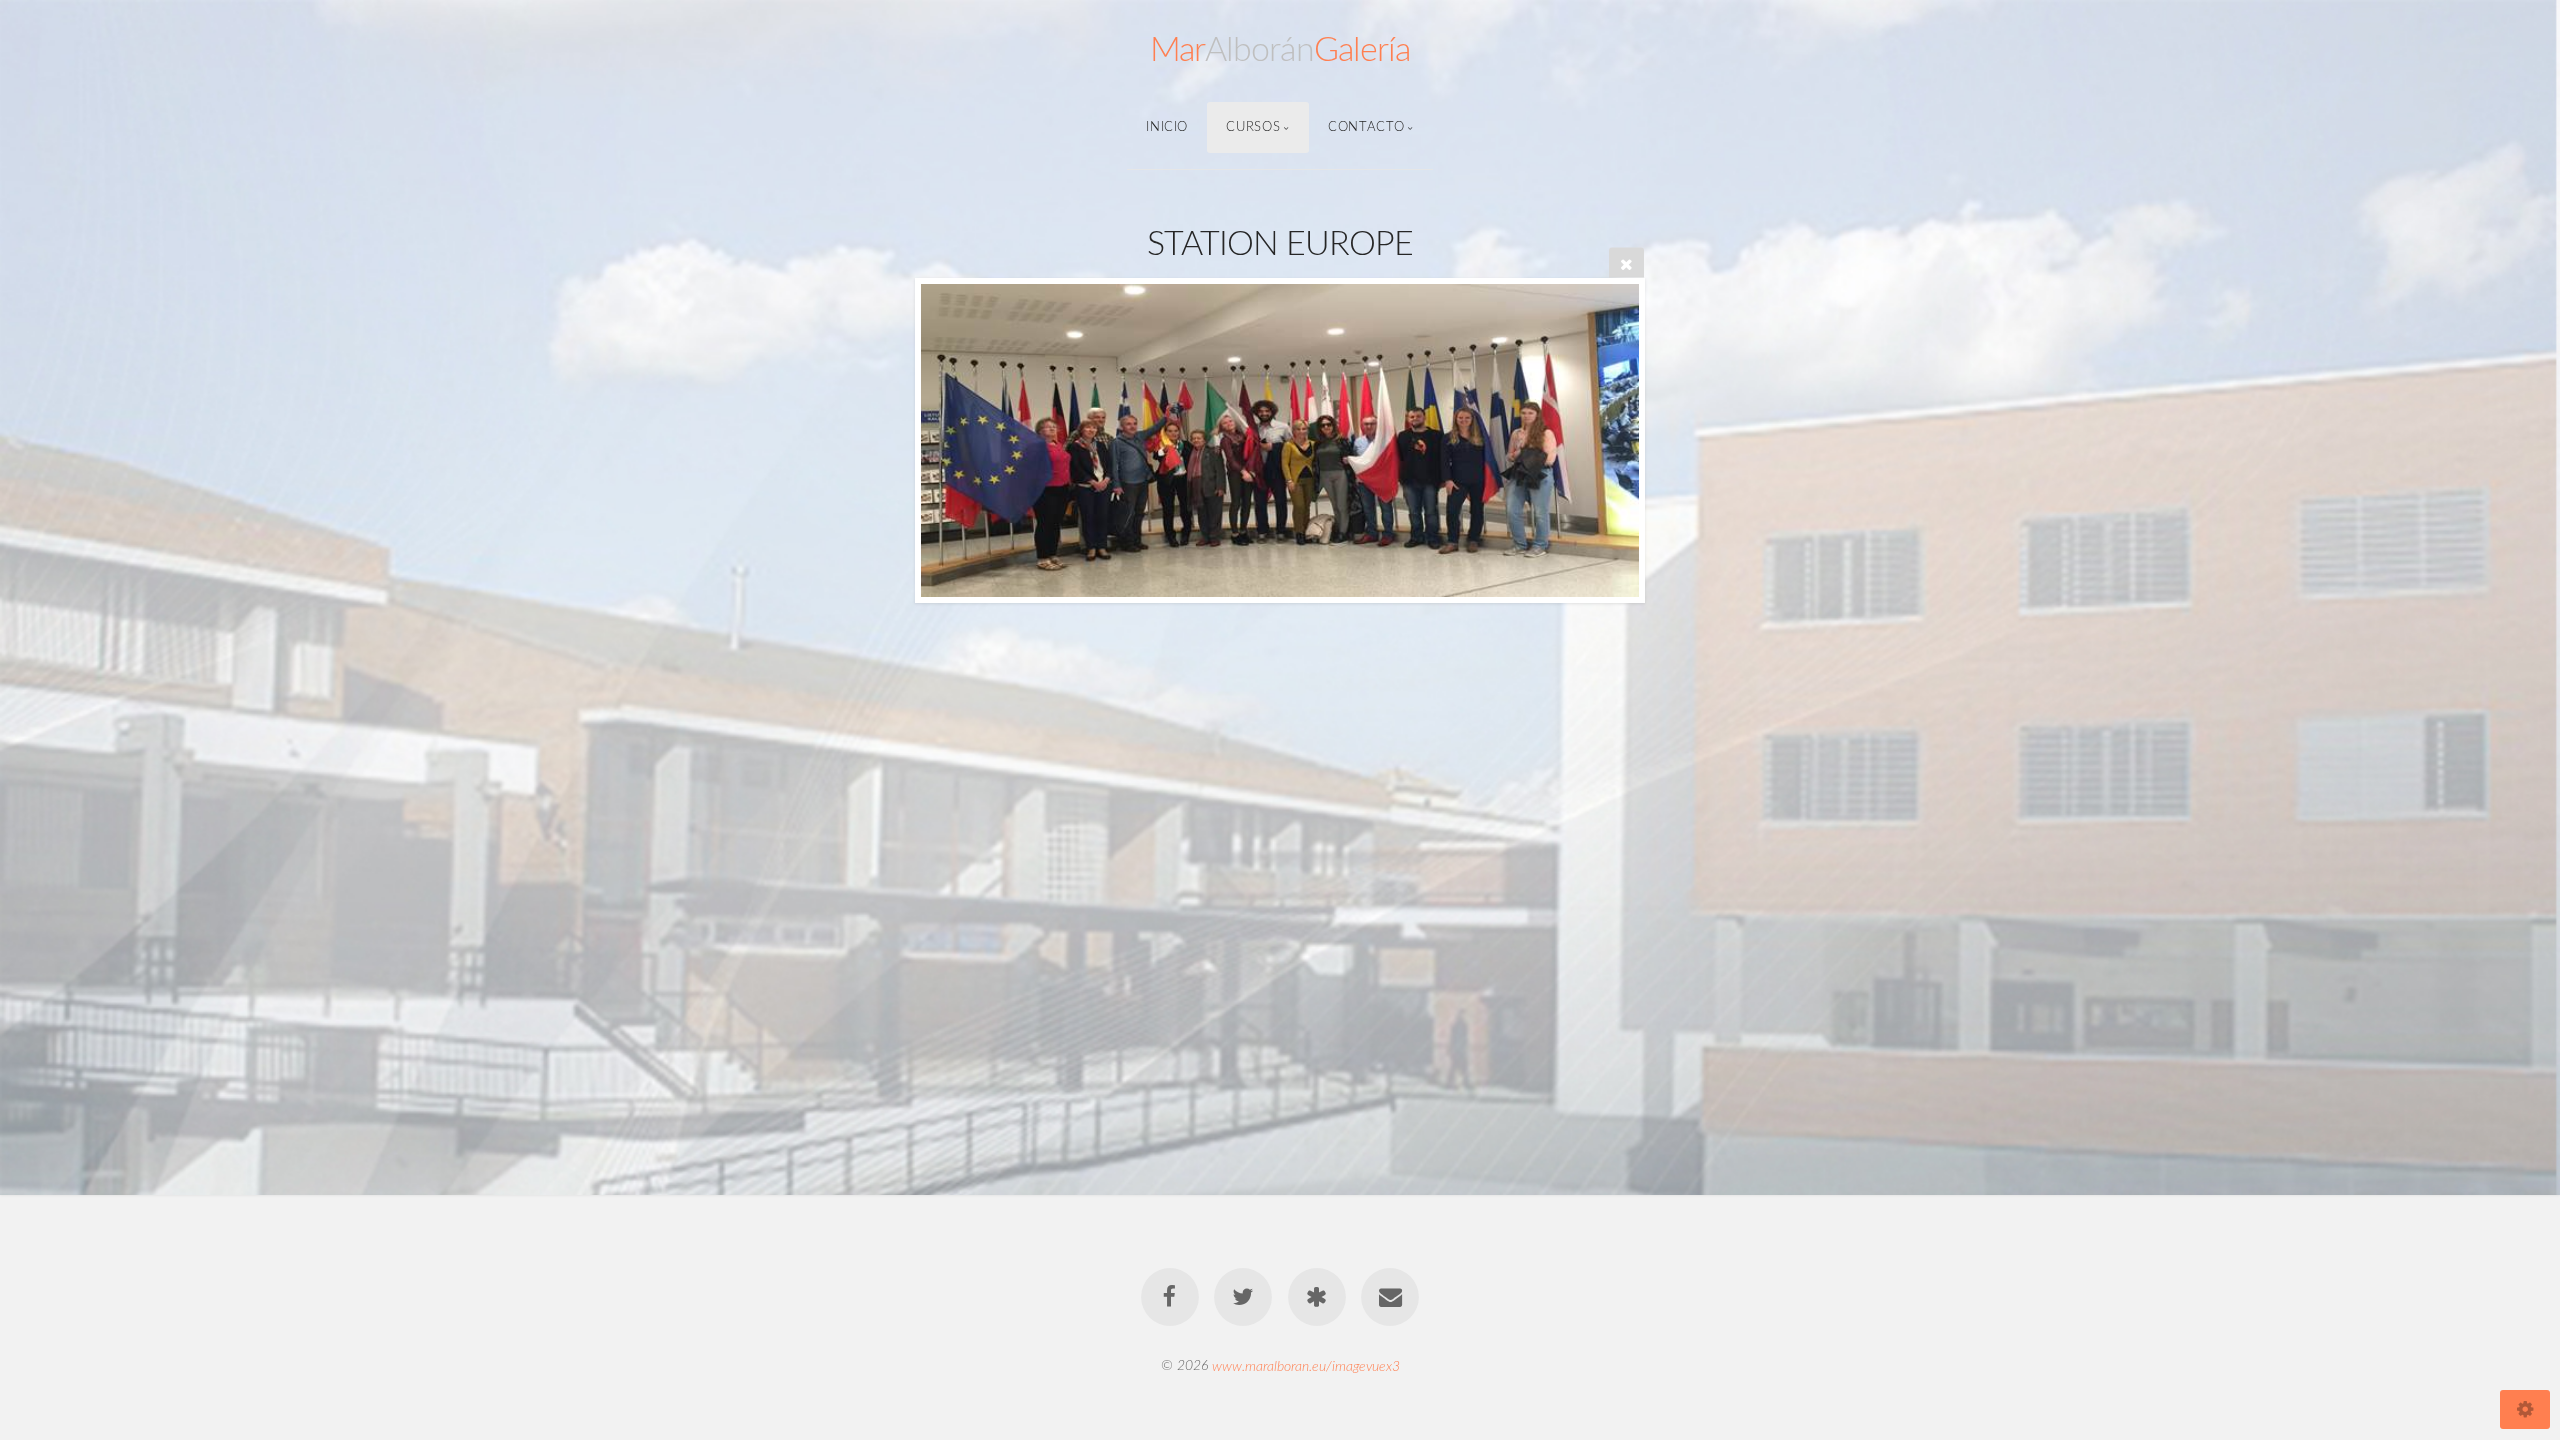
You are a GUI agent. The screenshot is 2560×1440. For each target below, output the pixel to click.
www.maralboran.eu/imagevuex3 (1306, 1365)
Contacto (1366, 127)
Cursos (1253, 127)
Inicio (1167, 127)
